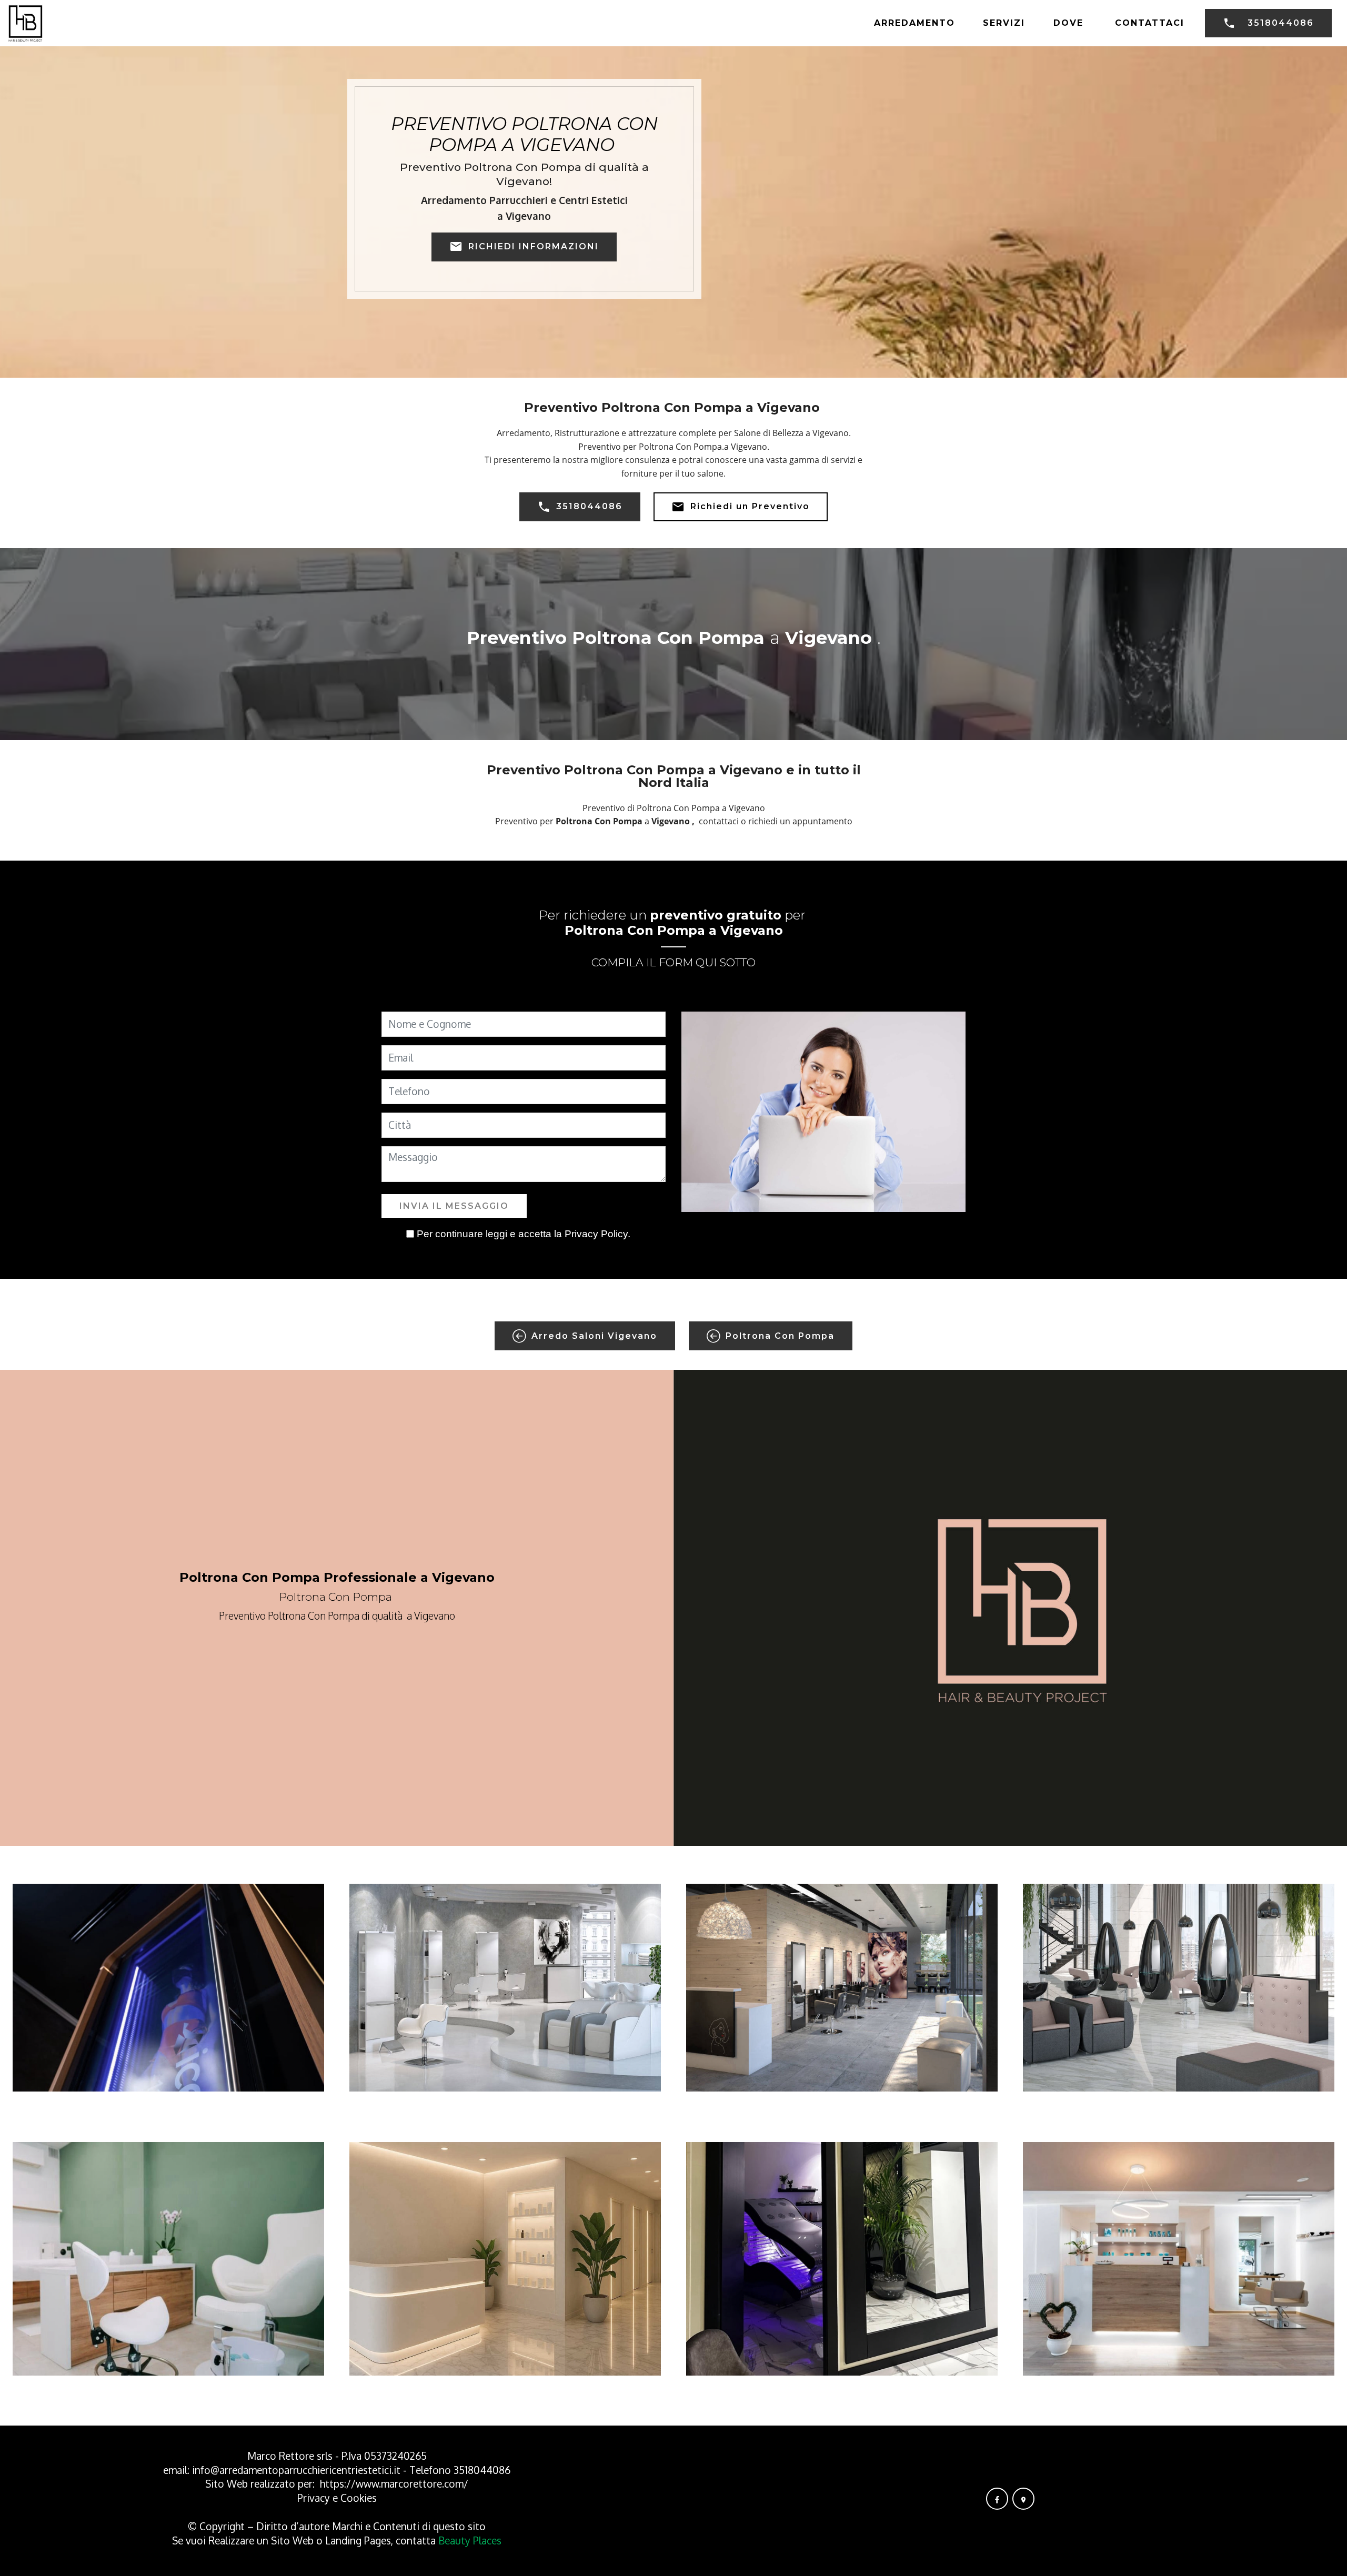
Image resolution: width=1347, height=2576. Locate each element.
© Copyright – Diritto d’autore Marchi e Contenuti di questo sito (337, 2526)
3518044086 (1281, 23)
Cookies (359, 2498)
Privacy (315, 2498)
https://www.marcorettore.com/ (394, 2484)
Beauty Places (470, 2540)
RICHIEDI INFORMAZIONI (534, 246)
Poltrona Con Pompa (780, 1336)
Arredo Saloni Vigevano (594, 1336)
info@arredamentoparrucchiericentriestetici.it (296, 2470)
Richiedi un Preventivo (750, 506)
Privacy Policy (596, 1234)
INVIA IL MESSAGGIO (454, 1206)
